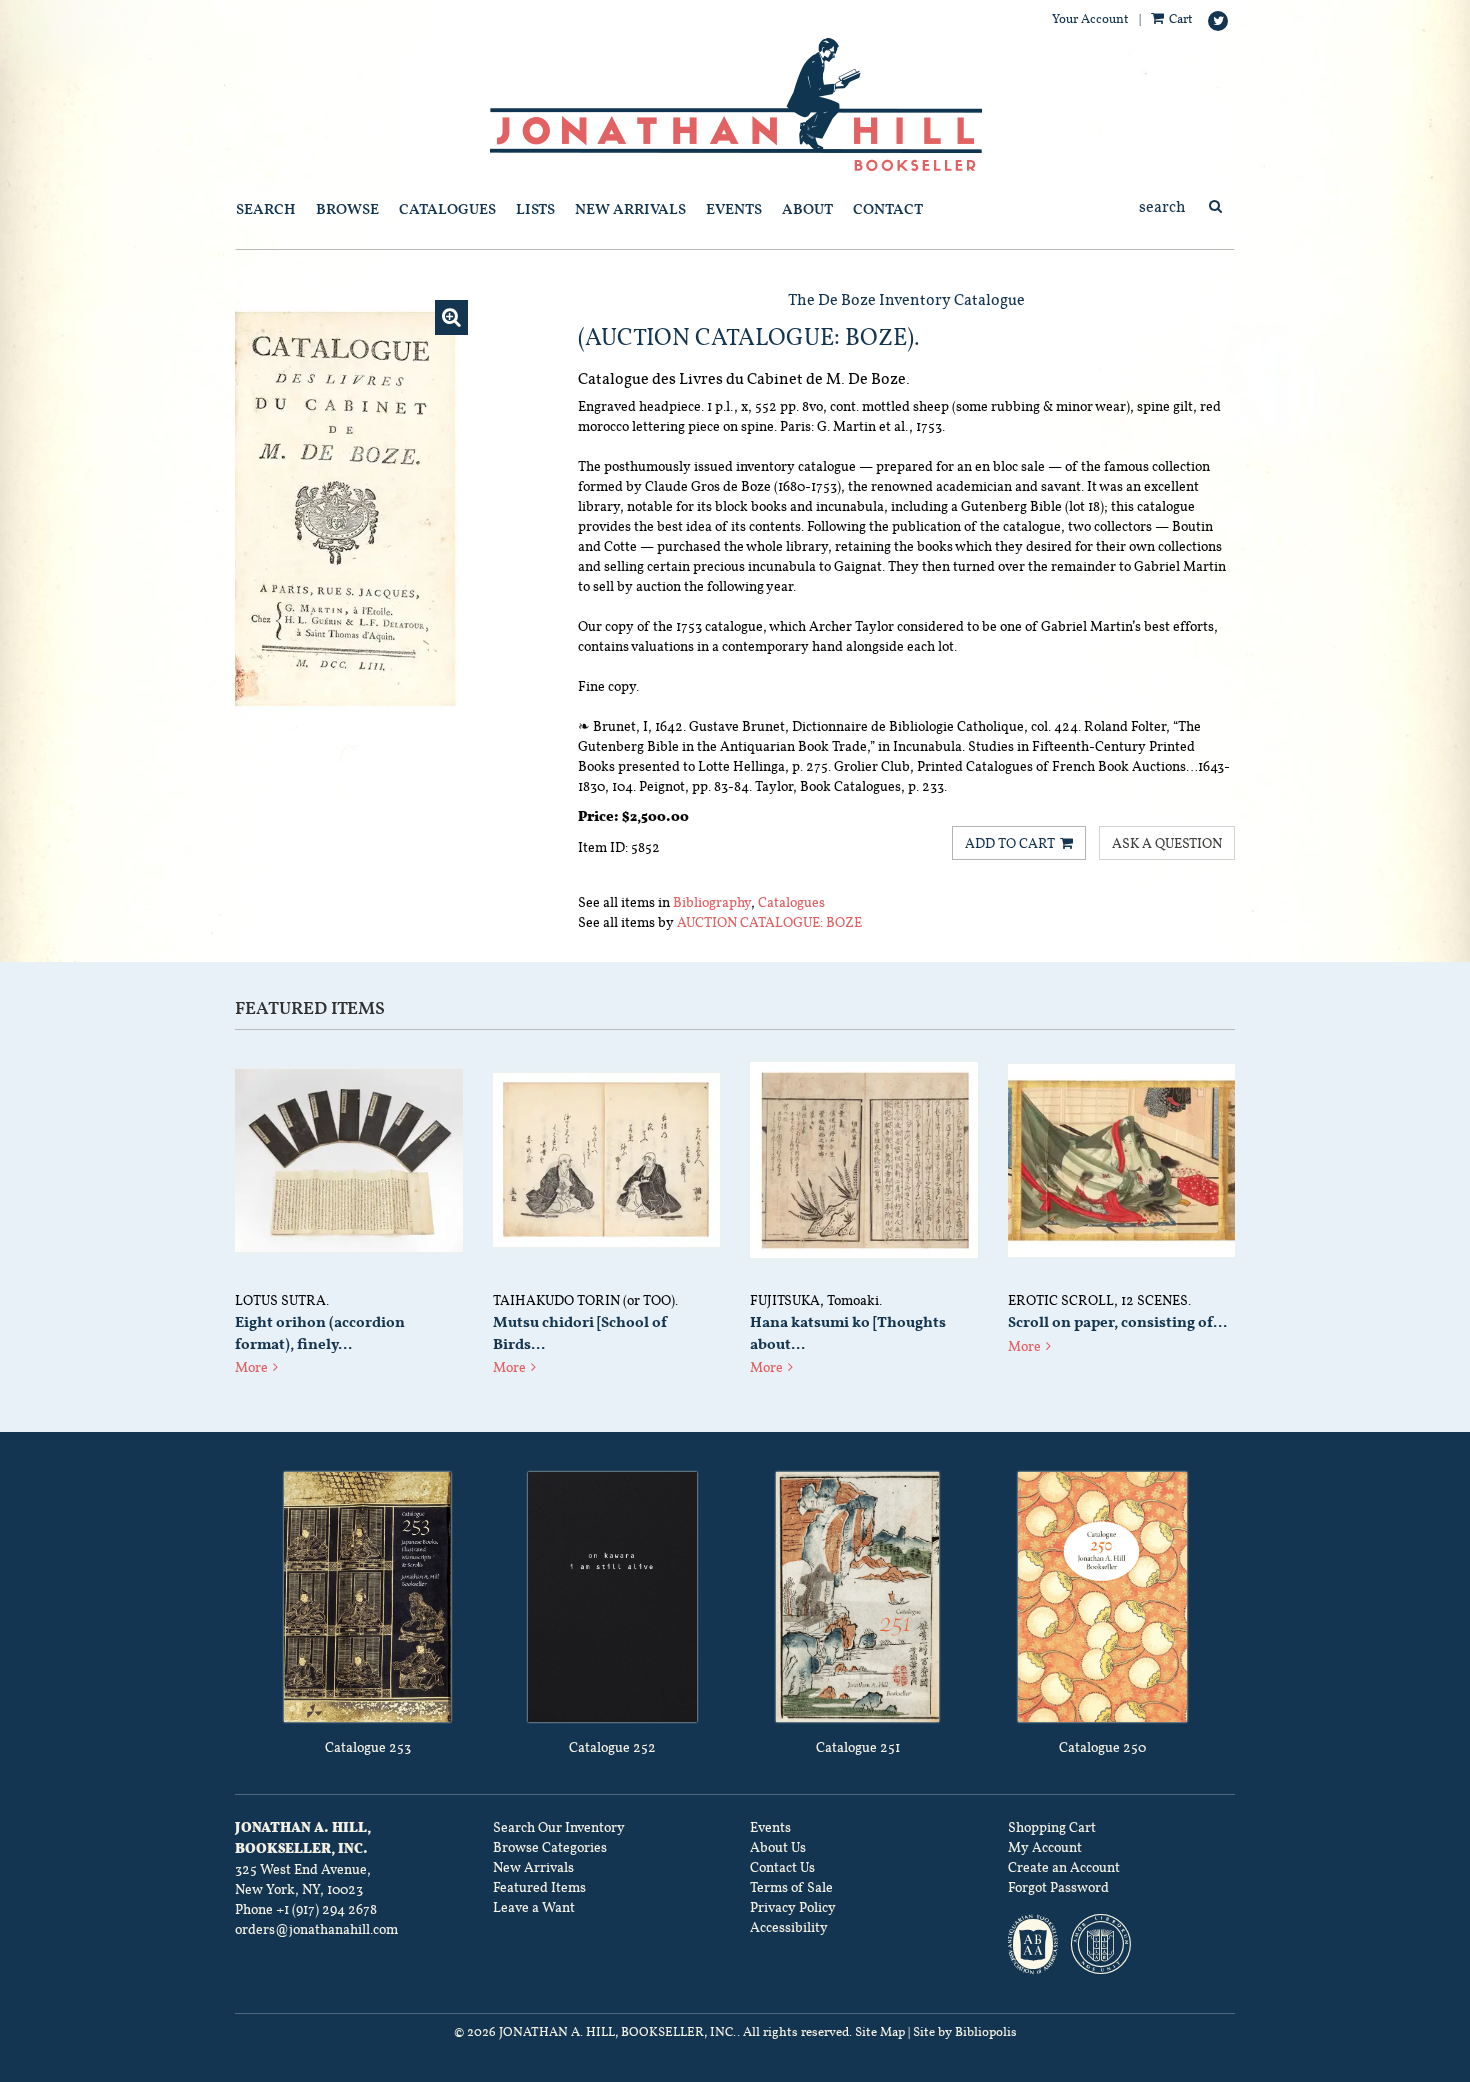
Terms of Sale (791, 1887)
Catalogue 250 (1102, 1747)
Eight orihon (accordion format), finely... (320, 1332)
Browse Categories (550, 1847)
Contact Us (782, 1867)
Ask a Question (1167, 843)
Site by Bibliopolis (965, 2032)
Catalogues (447, 209)
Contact (888, 209)
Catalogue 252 (612, 1747)
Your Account (1090, 18)
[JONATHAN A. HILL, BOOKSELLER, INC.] (735, 105)
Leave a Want (534, 1907)
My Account (1045, 1847)
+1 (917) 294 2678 (326, 1909)
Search (266, 209)
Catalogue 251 (858, 1747)
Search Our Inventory (559, 1827)
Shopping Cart (1052, 1827)
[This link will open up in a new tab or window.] (367, 1597)
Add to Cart (1010, 843)
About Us (778, 1847)
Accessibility (789, 1927)
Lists (535, 209)
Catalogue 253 (368, 1747)
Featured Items (539, 1887)
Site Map (880, 2032)
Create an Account (1064, 1867)
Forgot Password (1058, 1887)
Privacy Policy (793, 1907)
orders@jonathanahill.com (316, 1929)
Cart (1179, 18)
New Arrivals (630, 209)
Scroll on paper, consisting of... (1117, 1322)
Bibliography (712, 902)
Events (734, 209)
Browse (347, 209)
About (807, 209)
